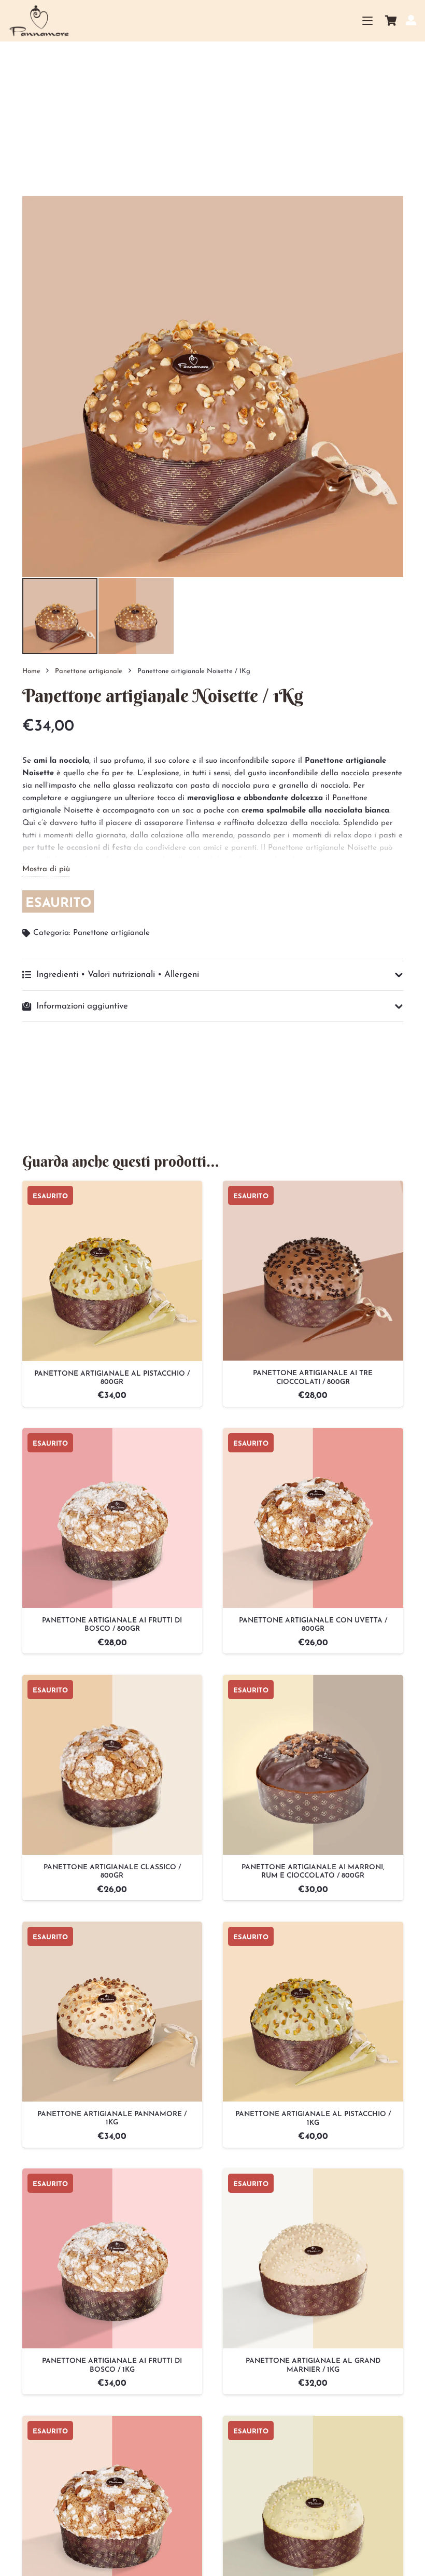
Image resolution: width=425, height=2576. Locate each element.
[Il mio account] (411, 20)
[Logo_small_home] (39, 21)
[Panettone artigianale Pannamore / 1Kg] (112, 2012)
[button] (367, 21)
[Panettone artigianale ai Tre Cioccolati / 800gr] (313, 1271)
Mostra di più (46, 869)
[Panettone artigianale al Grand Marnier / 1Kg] (313, 2258)
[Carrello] (391, 21)
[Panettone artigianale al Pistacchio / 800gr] (112, 1271)
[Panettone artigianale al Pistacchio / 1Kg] (313, 2012)
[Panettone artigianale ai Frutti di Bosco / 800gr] (112, 1518)
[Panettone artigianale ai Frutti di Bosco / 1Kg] (112, 2258)
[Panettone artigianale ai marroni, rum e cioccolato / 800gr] (313, 1765)
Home (31, 671)
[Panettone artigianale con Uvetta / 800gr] (313, 1518)
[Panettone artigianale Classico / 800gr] (112, 1765)
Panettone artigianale (89, 671)
